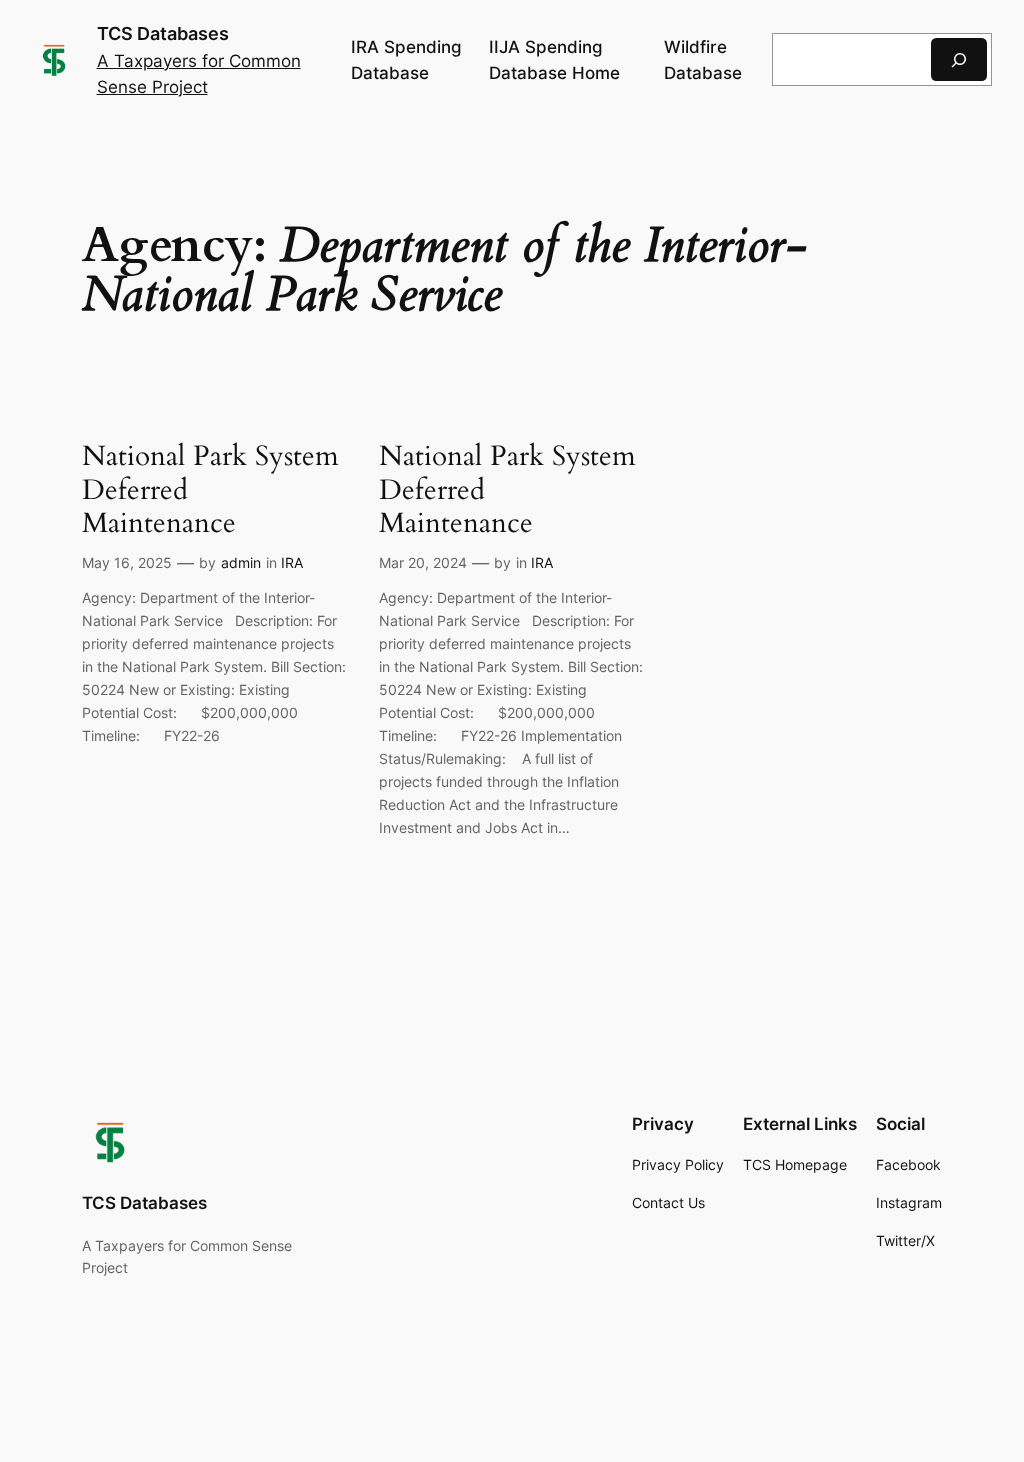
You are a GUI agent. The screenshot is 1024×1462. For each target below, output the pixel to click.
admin (241, 562)
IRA (292, 562)
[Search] (959, 59)
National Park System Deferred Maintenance (210, 489)
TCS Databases (163, 33)
